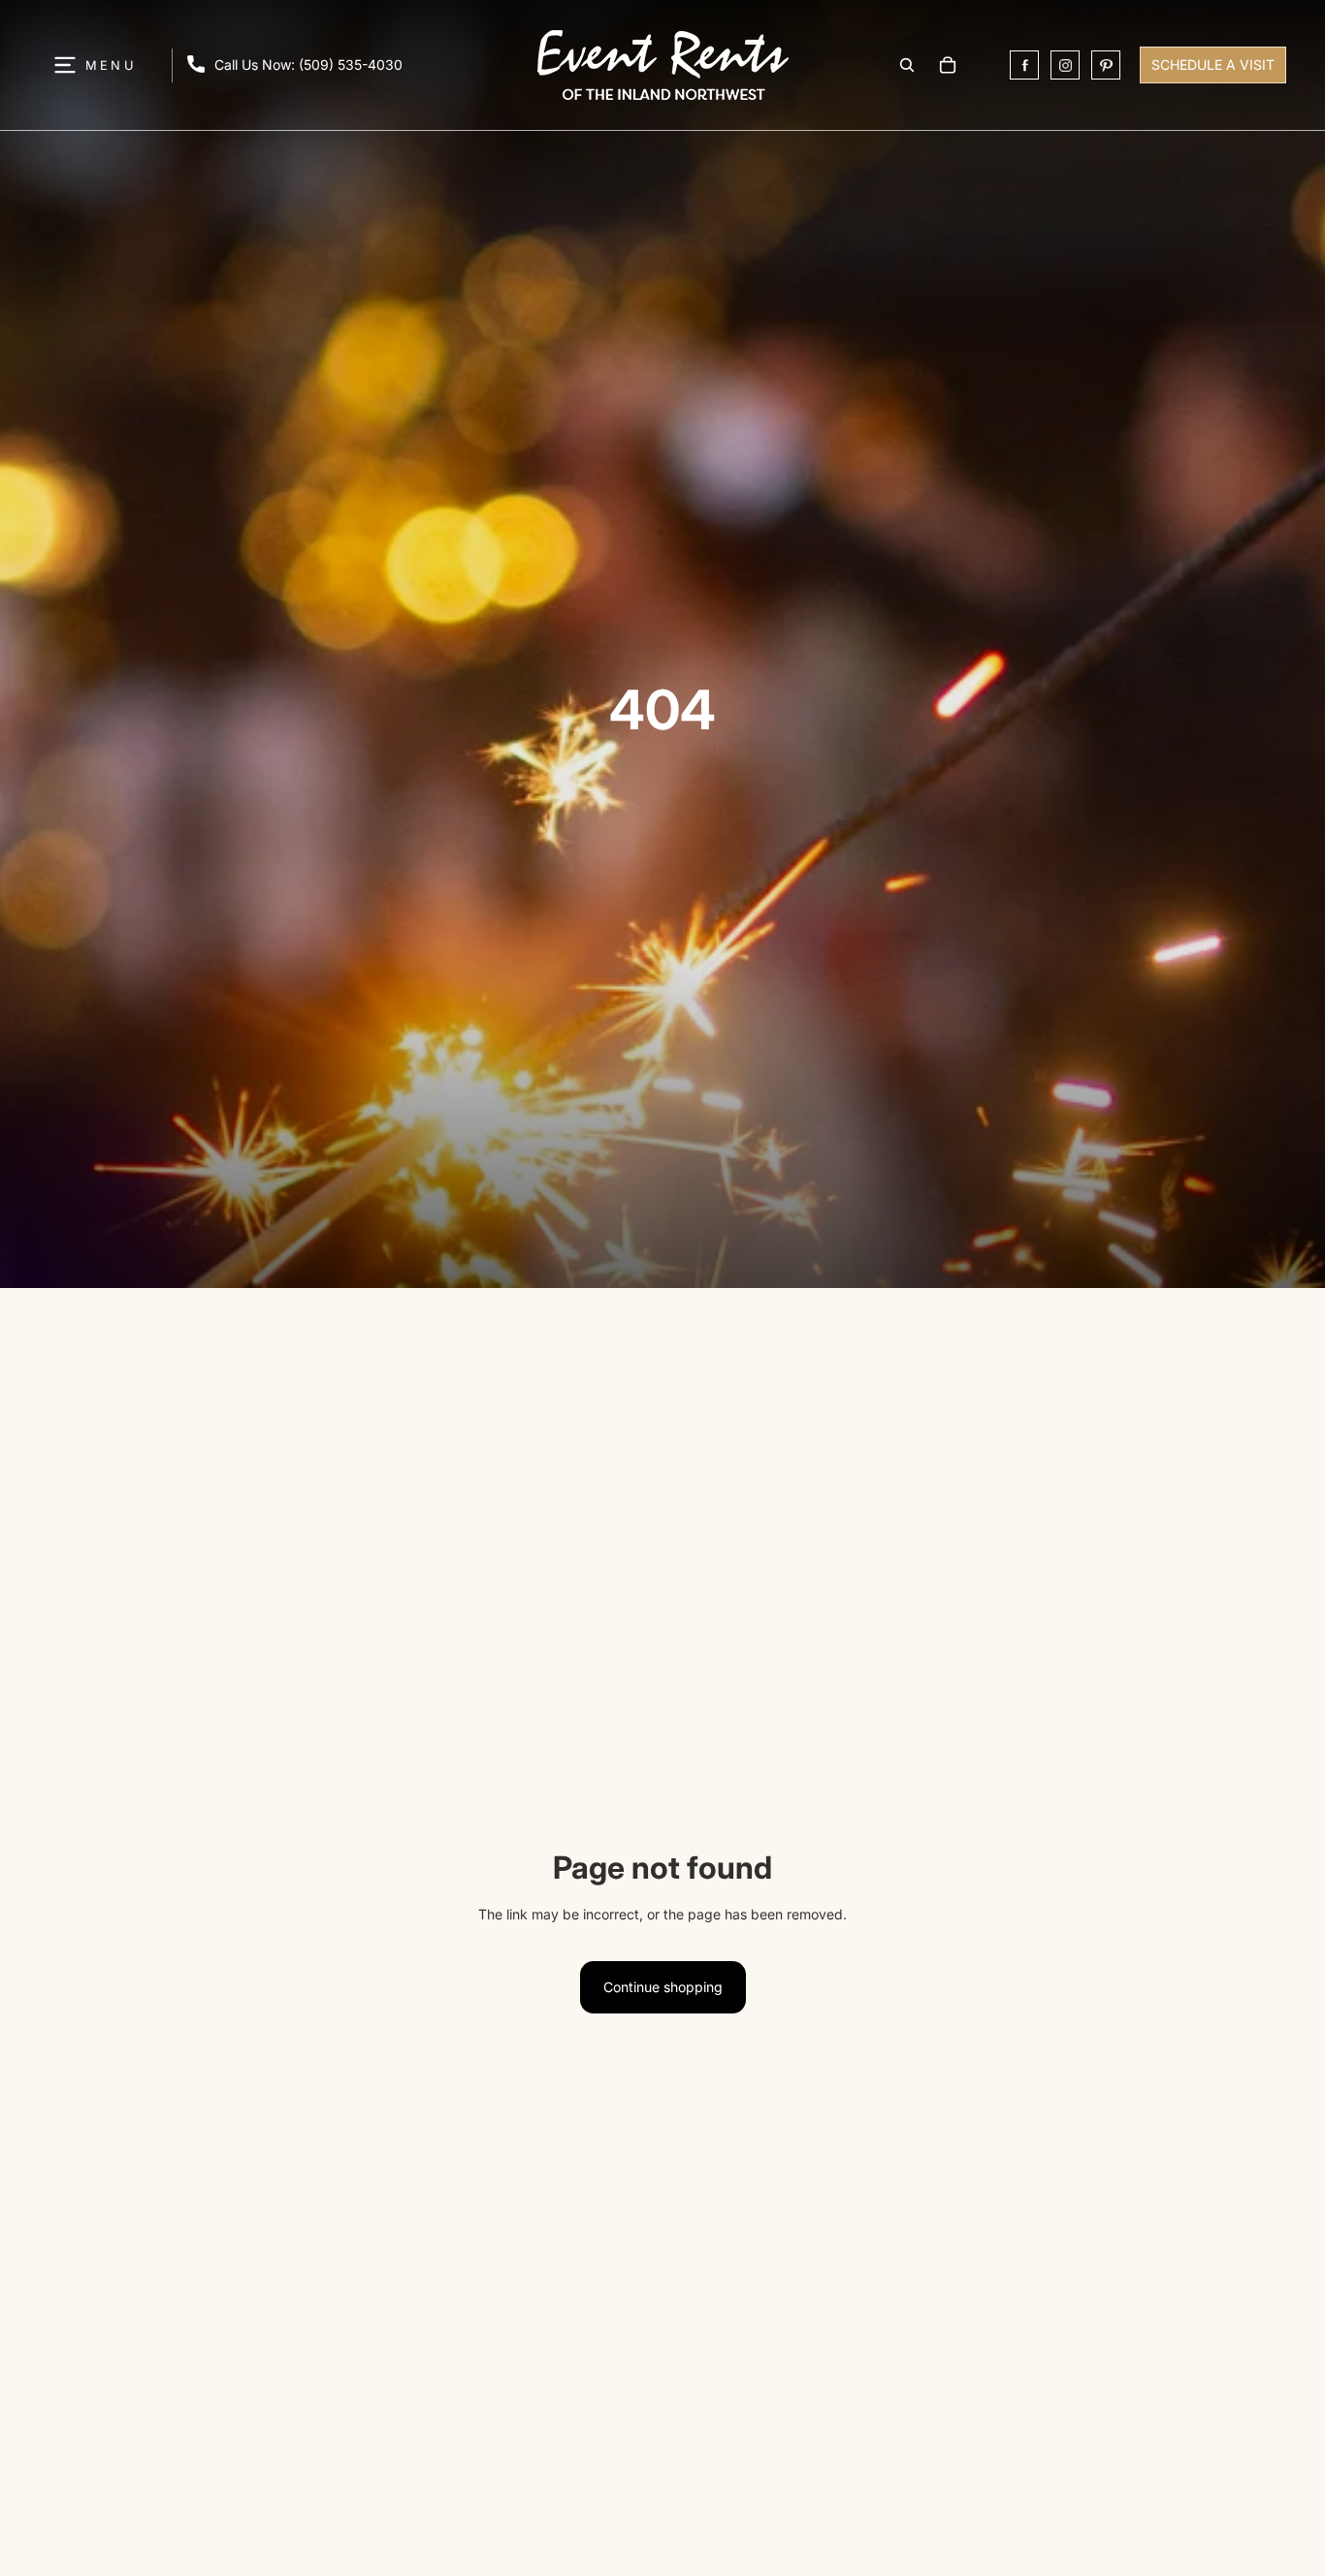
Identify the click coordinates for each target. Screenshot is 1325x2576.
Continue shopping (663, 1987)
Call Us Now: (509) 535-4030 (308, 64)
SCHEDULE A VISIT (1213, 64)
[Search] (907, 65)
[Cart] (948, 65)
